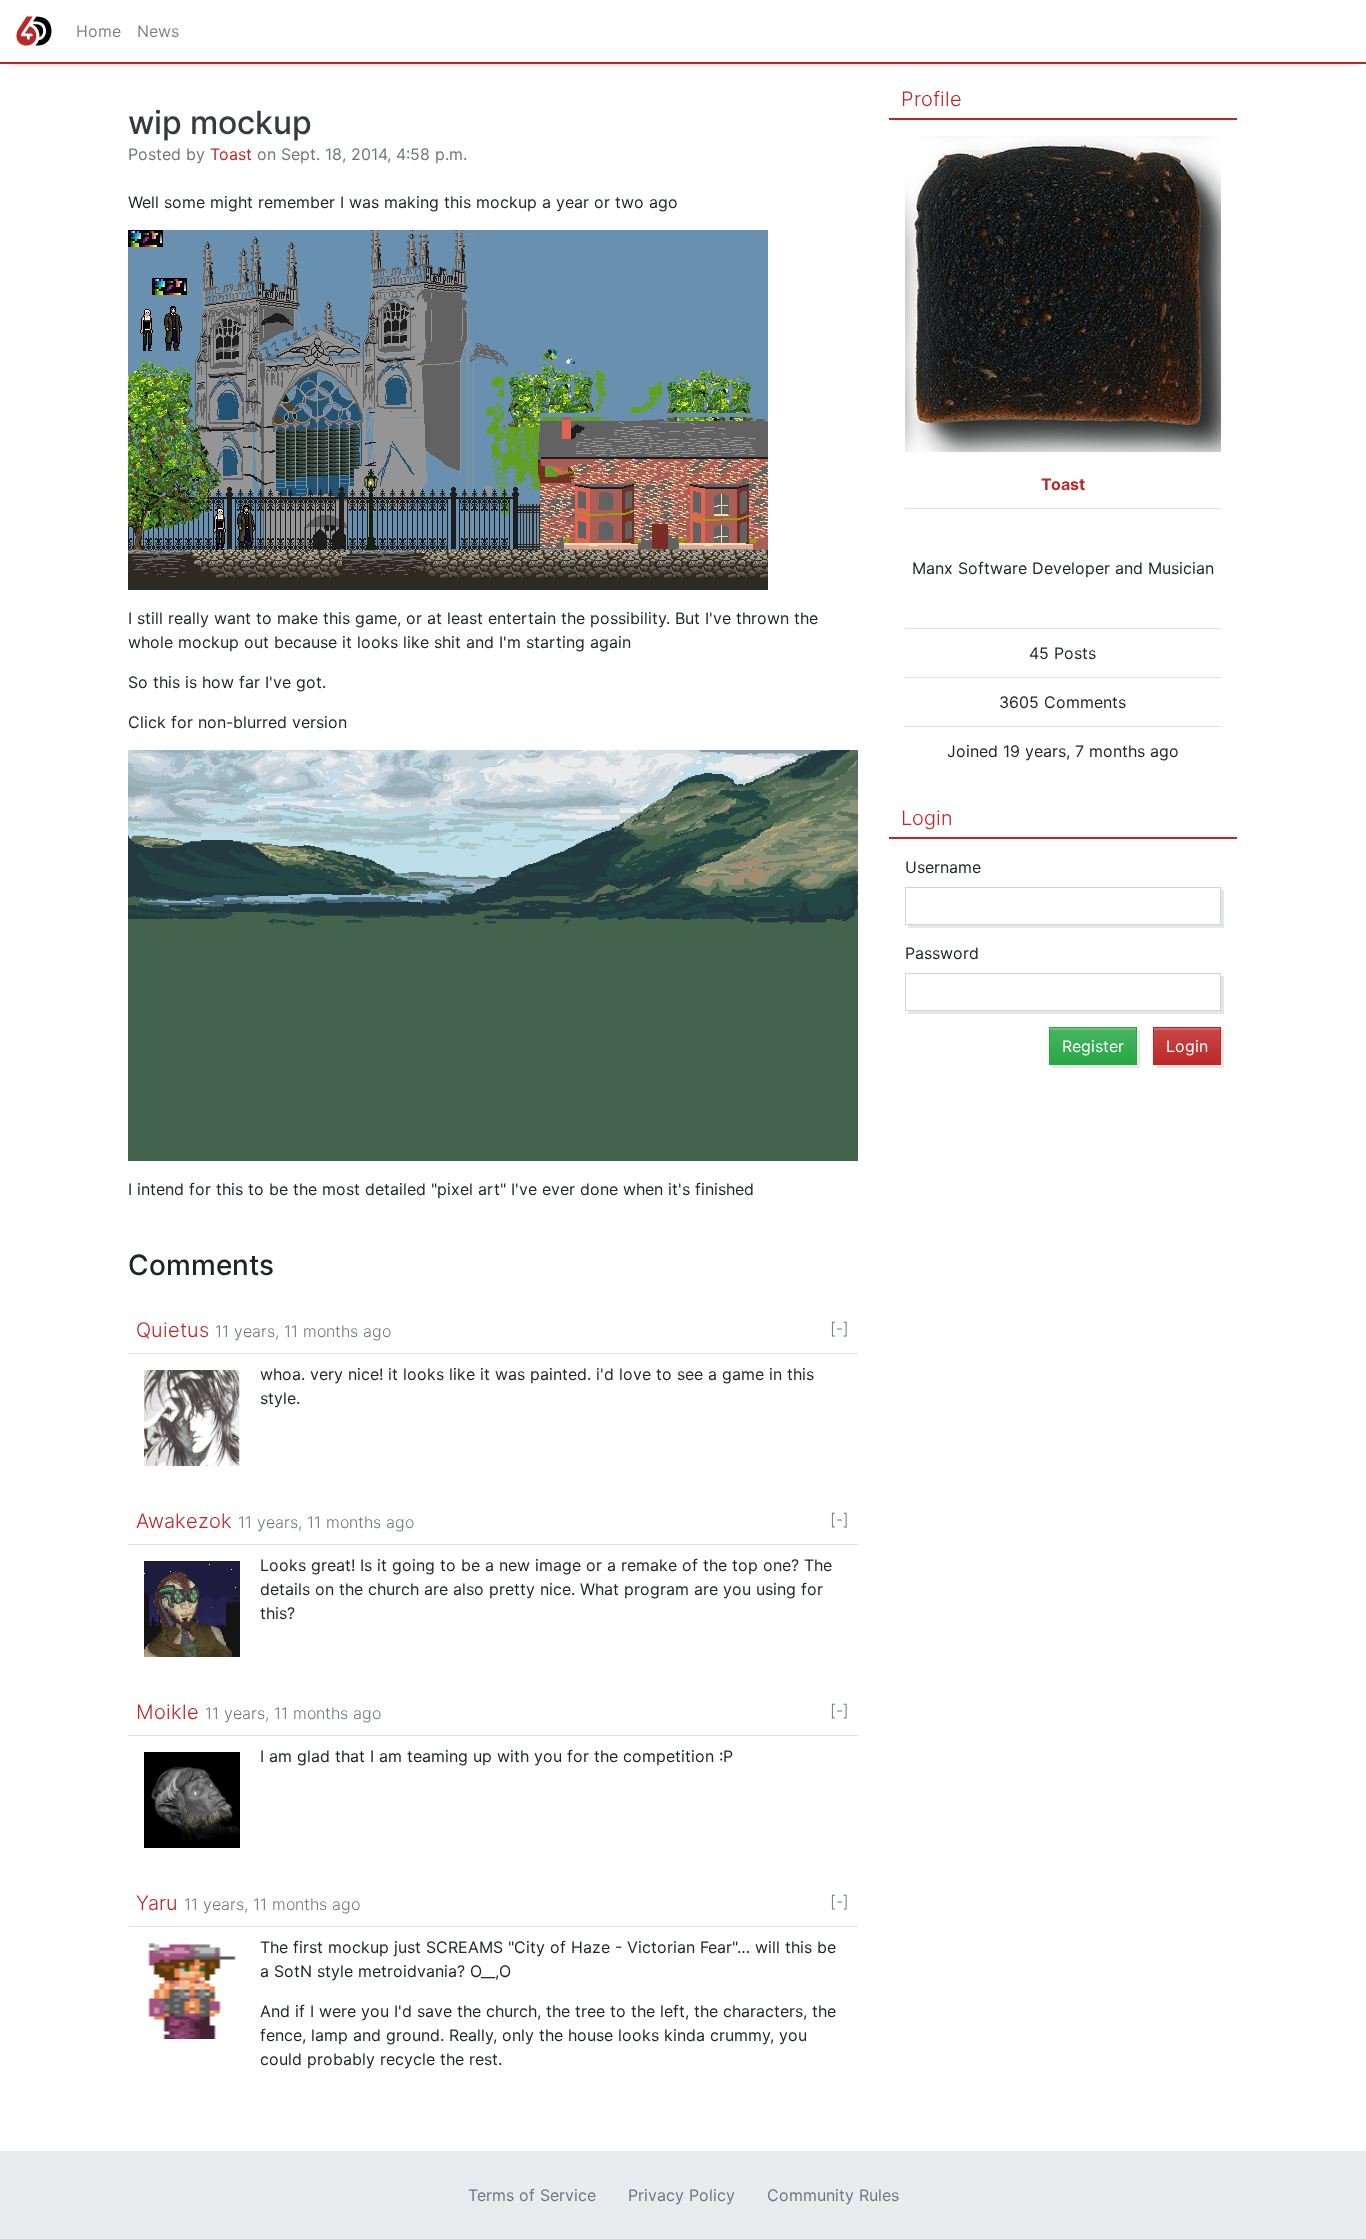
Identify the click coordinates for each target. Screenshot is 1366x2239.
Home (98, 31)
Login (927, 818)
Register (1093, 1046)
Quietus (172, 1330)
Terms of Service (532, 2195)
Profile (931, 99)
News (158, 31)
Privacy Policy (681, 2195)
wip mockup (220, 122)
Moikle (167, 1712)
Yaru (157, 1903)
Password (942, 953)
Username (943, 867)
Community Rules (833, 2195)
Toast (231, 154)
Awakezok (184, 1521)
